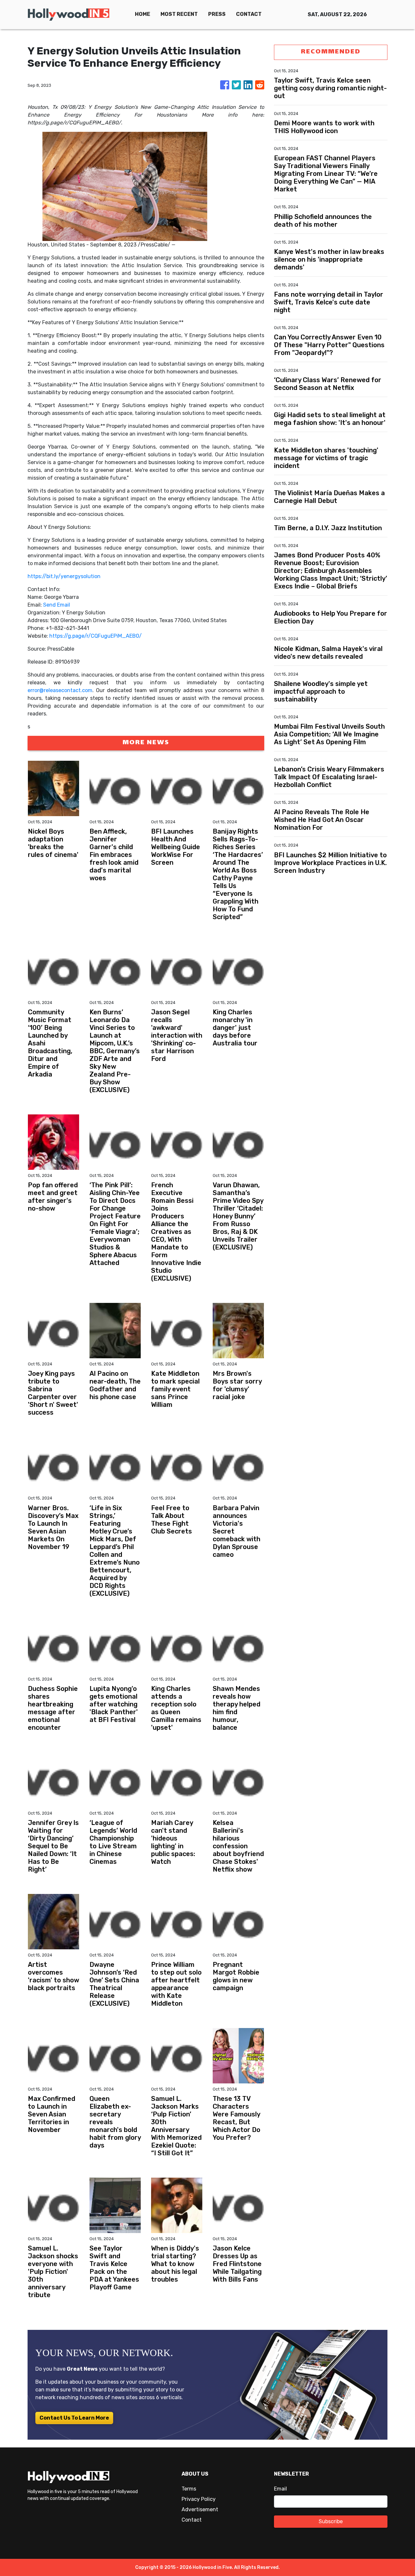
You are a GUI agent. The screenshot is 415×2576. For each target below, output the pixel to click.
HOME (142, 14)
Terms (189, 2489)
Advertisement (200, 2509)
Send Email (57, 605)
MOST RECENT (179, 14)
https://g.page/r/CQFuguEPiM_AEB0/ (95, 636)
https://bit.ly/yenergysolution (64, 576)
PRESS (217, 14)
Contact (192, 2520)
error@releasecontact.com (60, 690)
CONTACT (249, 14)
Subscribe (331, 2521)
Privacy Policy (199, 2499)
